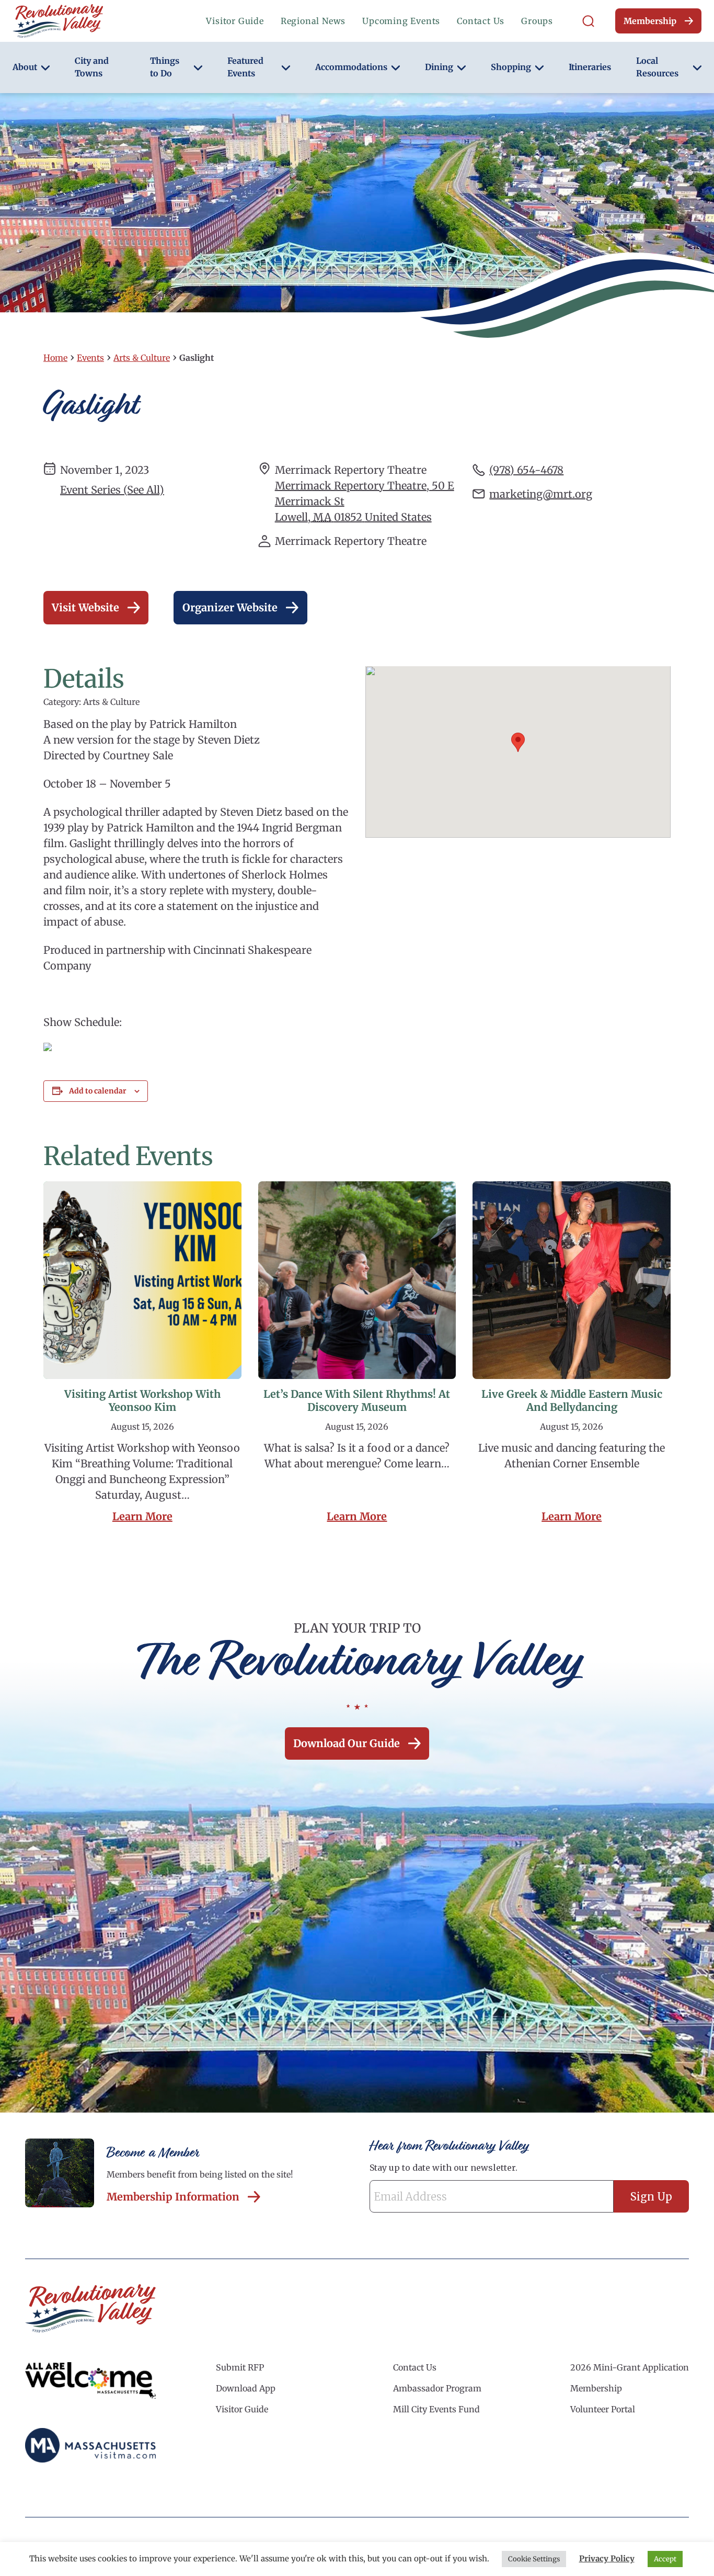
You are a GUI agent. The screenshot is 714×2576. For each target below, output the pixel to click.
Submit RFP (240, 2367)
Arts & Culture (142, 358)
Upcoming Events (401, 21)
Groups (537, 21)
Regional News (313, 21)
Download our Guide (347, 1743)
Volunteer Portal (603, 2409)
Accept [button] (665, 2559)
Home (55, 358)
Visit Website (85, 607)
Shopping (511, 67)
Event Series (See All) (112, 490)
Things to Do (165, 67)
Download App (246, 2388)
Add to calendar (98, 1091)
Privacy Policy (607, 2558)
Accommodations (351, 67)
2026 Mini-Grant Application (630, 2367)
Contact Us (481, 21)
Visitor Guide (235, 21)
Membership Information (173, 2197)
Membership (650, 21)
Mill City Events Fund (436, 2409)
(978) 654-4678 (526, 470)
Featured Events (245, 67)
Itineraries (590, 67)
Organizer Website (230, 607)
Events (90, 358)
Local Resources (657, 67)
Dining (439, 67)
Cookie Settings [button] (534, 2559)
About (25, 67)
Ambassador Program (437, 2388)
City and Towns (92, 67)
